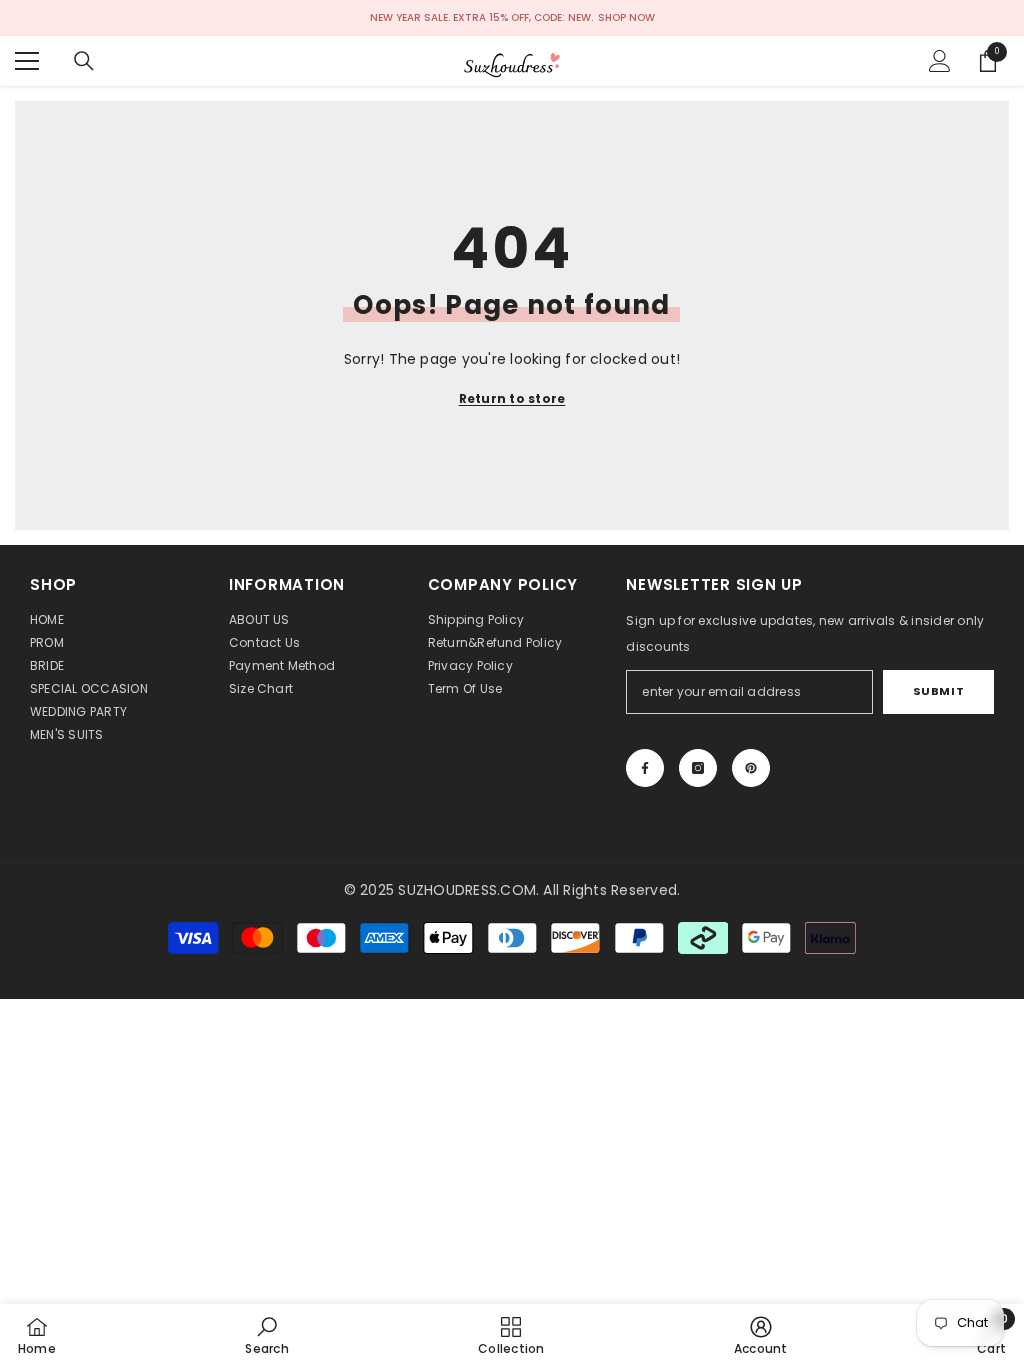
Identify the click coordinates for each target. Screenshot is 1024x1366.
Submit (938, 691)
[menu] (27, 61)
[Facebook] (645, 768)
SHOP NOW (626, 17)
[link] (266, 1335)
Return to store (512, 398)
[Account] (940, 61)
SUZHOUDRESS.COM (467, 890)
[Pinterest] (751, 768)
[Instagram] (698, 768)
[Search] (84, 61)
